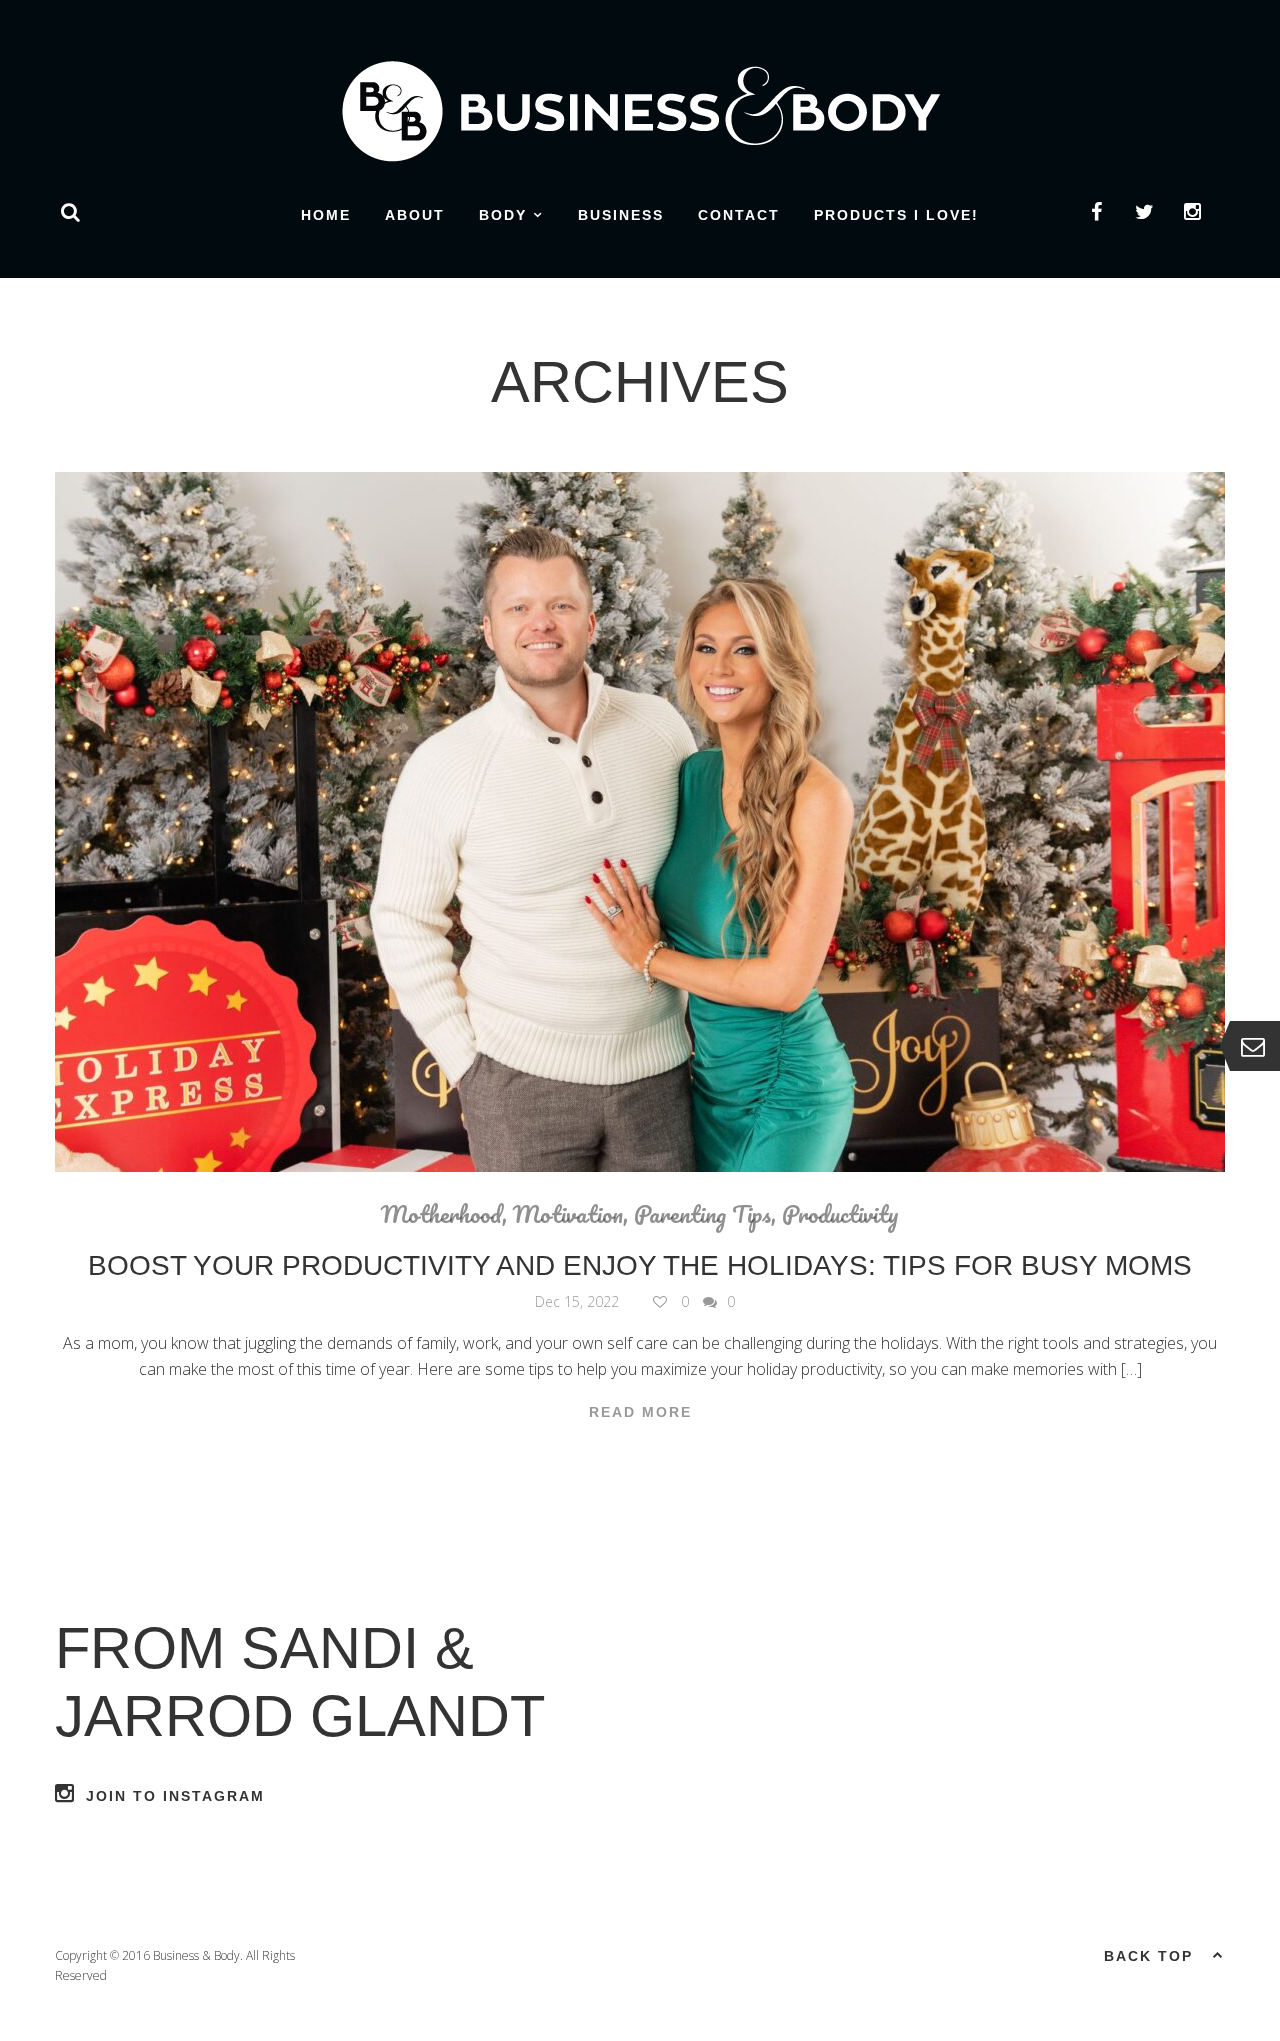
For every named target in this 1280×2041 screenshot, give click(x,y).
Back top (1148, 1956)
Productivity (840, 1214)
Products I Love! (896, 215)
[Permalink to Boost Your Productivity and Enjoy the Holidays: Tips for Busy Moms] (640, 822)
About (415, 215)
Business (621, 215)
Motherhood (441, 1214)
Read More (640, 1412)
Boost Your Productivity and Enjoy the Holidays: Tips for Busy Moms (640, 1265)
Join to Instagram (175, 1796)
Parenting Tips (702, 1214)
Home (326, 215)
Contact (739, 215)
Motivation (568, 1214)
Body (503, 215)
